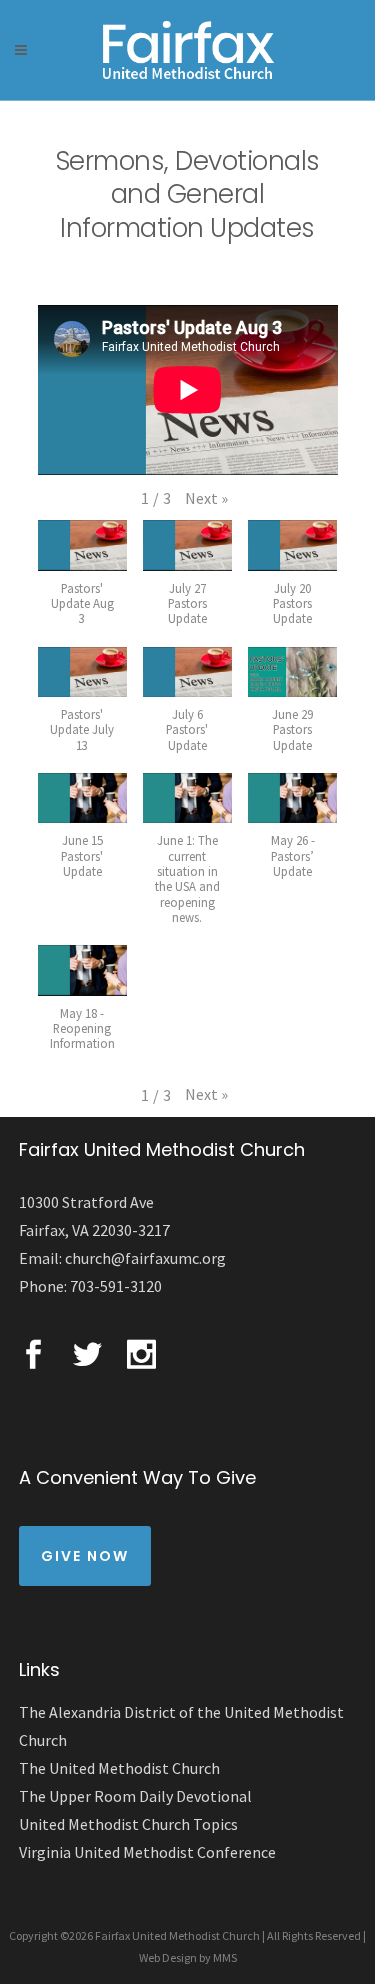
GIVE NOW (85, 1556)
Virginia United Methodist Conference (147, 1852)
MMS (225, 1957)
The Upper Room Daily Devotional (135, 1796)
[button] (206, 498)
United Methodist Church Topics (128, 1824)
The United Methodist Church (119, 1768)
